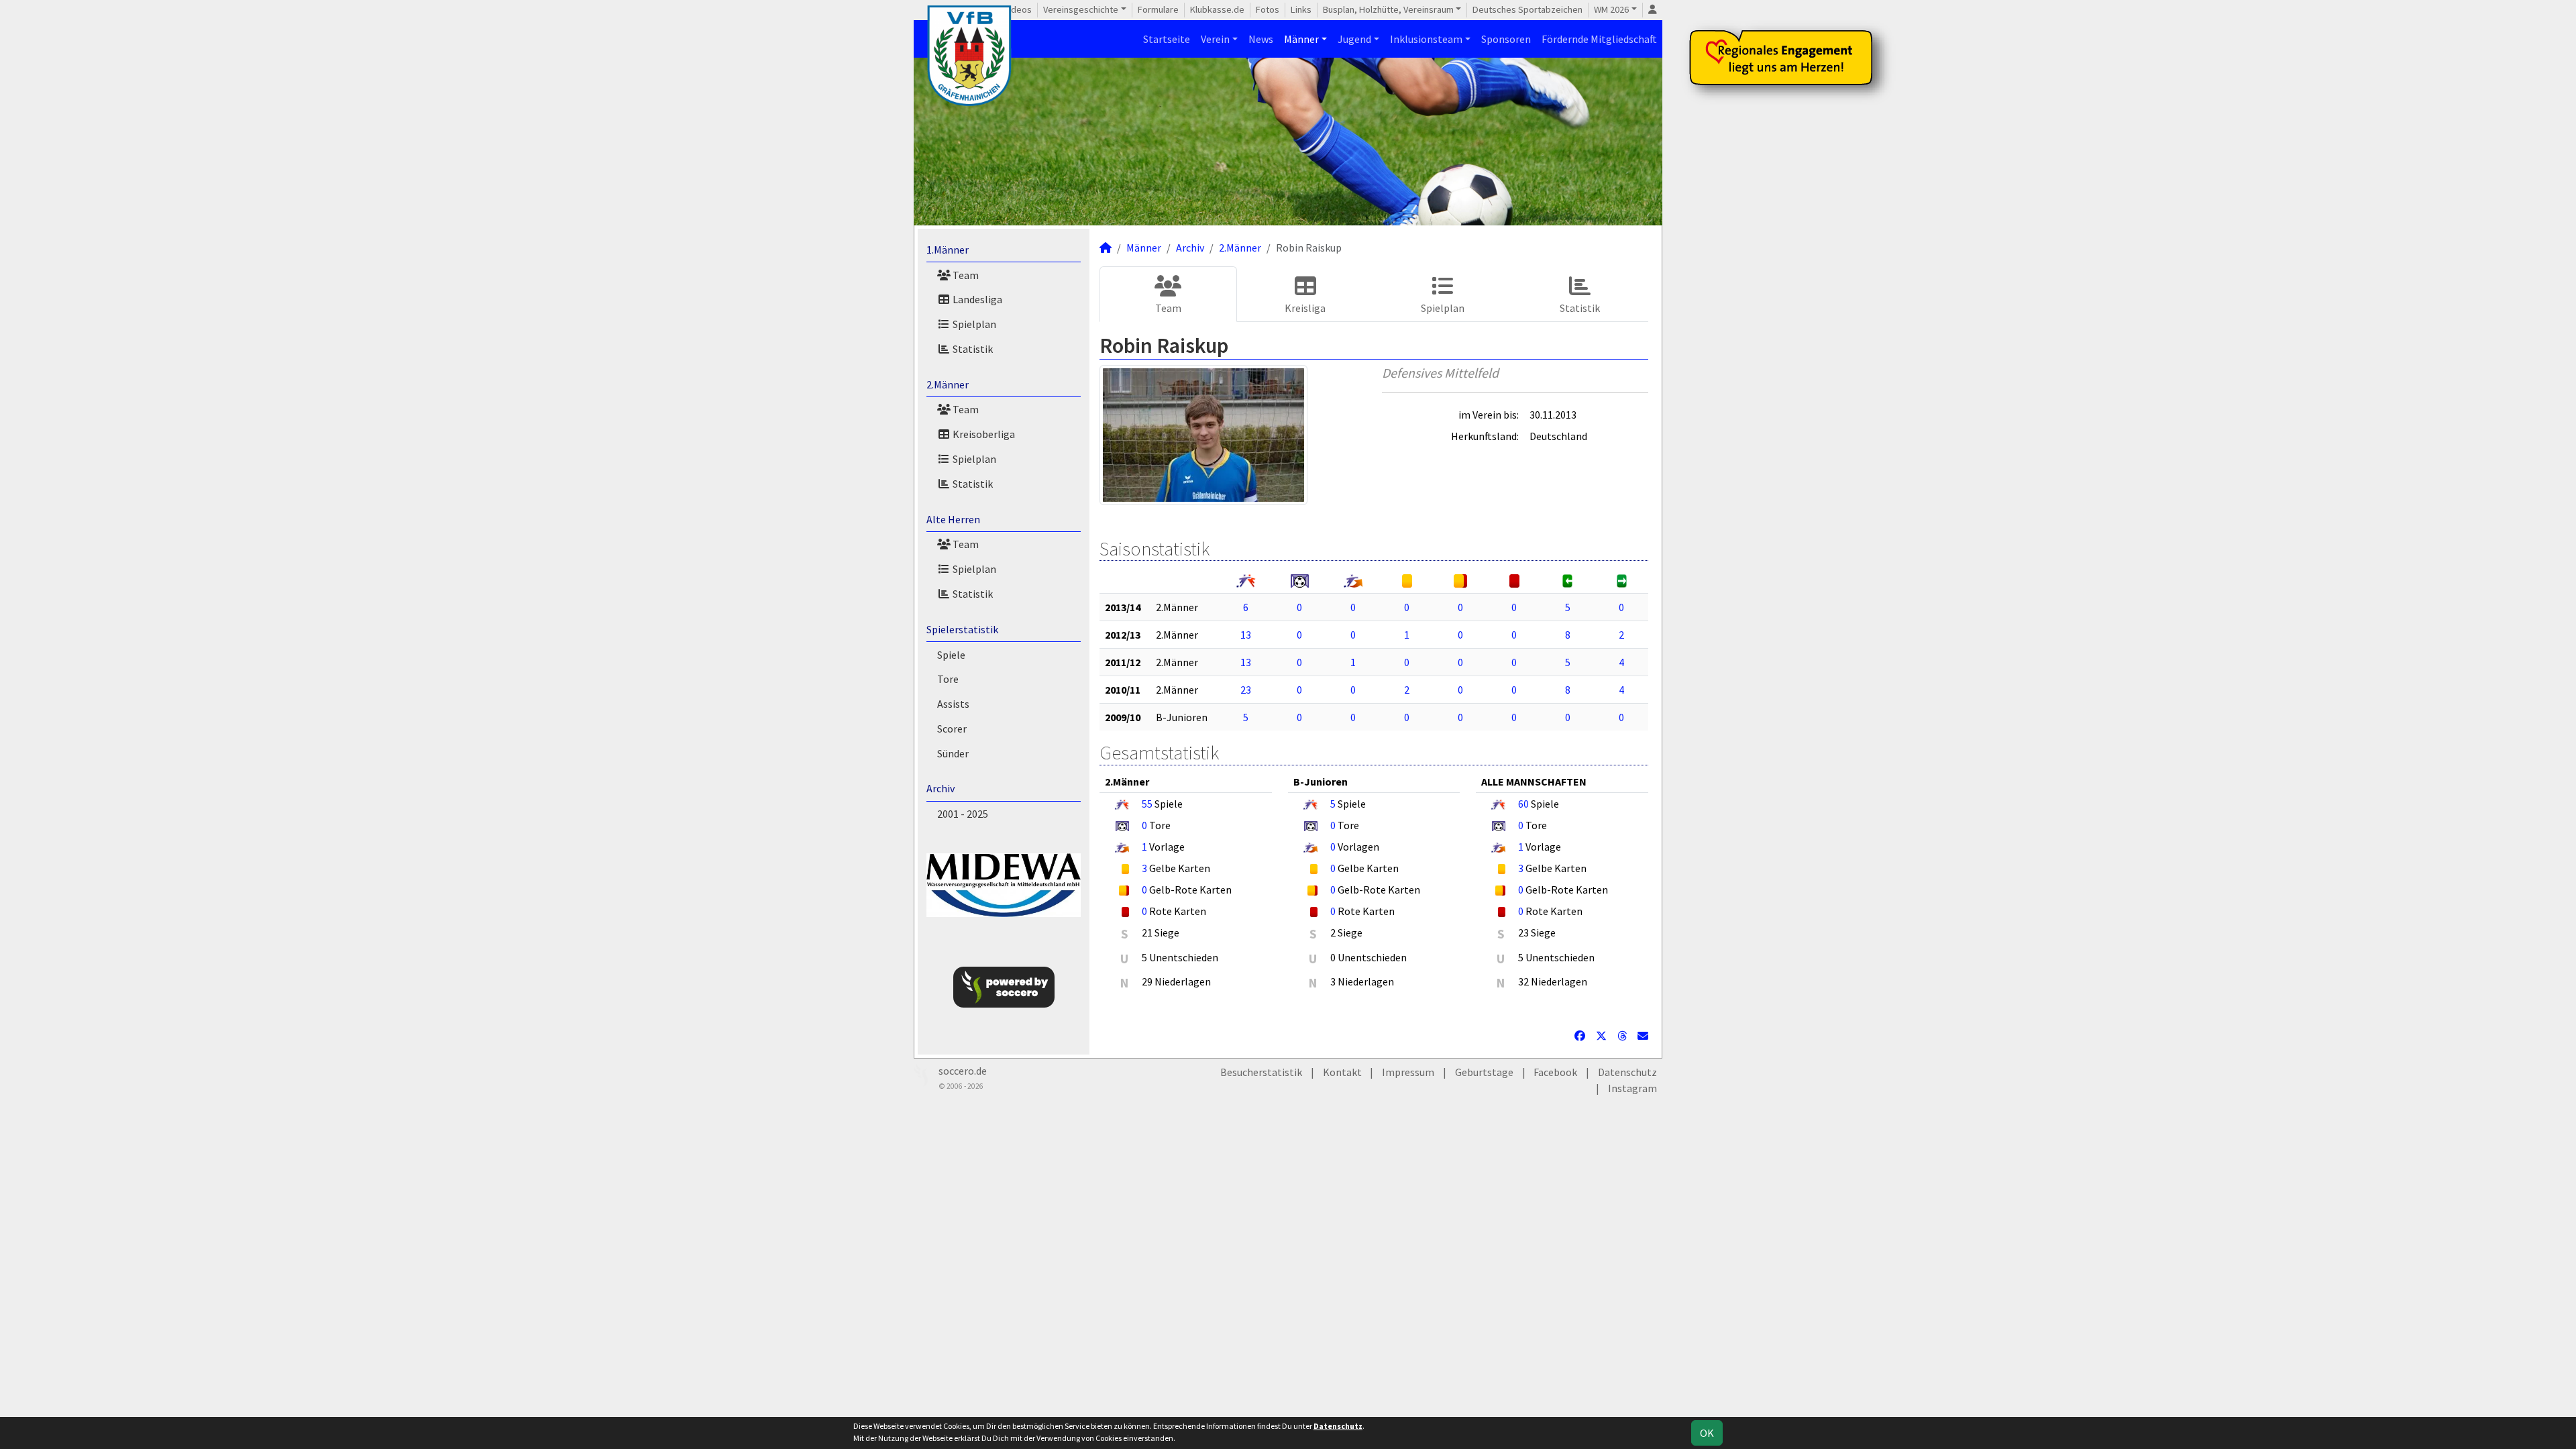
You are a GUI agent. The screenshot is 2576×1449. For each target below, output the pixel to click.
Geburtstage (1484, 1072)
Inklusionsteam (1426, 39)
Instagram (1632, 1088)
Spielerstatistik (962, 629)
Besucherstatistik (1261, 1072)
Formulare (1158, 9)
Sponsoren (1506, 39)
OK (1707, 1433)
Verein (1215, 39)
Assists (953, 704)
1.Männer (948, 250)
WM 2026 (1611, 9)
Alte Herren (953, 519)
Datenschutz (1627, 1072)
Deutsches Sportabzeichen (1527, 9)
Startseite (1167, 39)
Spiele (951, 655)
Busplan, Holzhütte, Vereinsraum (1388, 9)
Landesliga (976, 299)
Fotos (1268, 9)
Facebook (1555, 1072)
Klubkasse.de (1217, 9)
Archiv (941, 788)
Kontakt (1342, 1072)
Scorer (952, 729)
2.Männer (948, 384)
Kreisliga (1305, 308)
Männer (1301, 39)
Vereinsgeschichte (1081, 9)
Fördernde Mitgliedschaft (1599, 39)
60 (1523, 804)
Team (965, 275)
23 (1246, 690)
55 (1147, 804)
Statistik (972, 349)
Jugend (1354, 39)
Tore (948, 679)
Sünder (953, 753)
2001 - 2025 (963, 814)
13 (1246, 635)
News (1261, 39)
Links (1301, 9)
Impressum (1408, 1072)
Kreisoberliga (983, 434)
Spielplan (973, 324)
